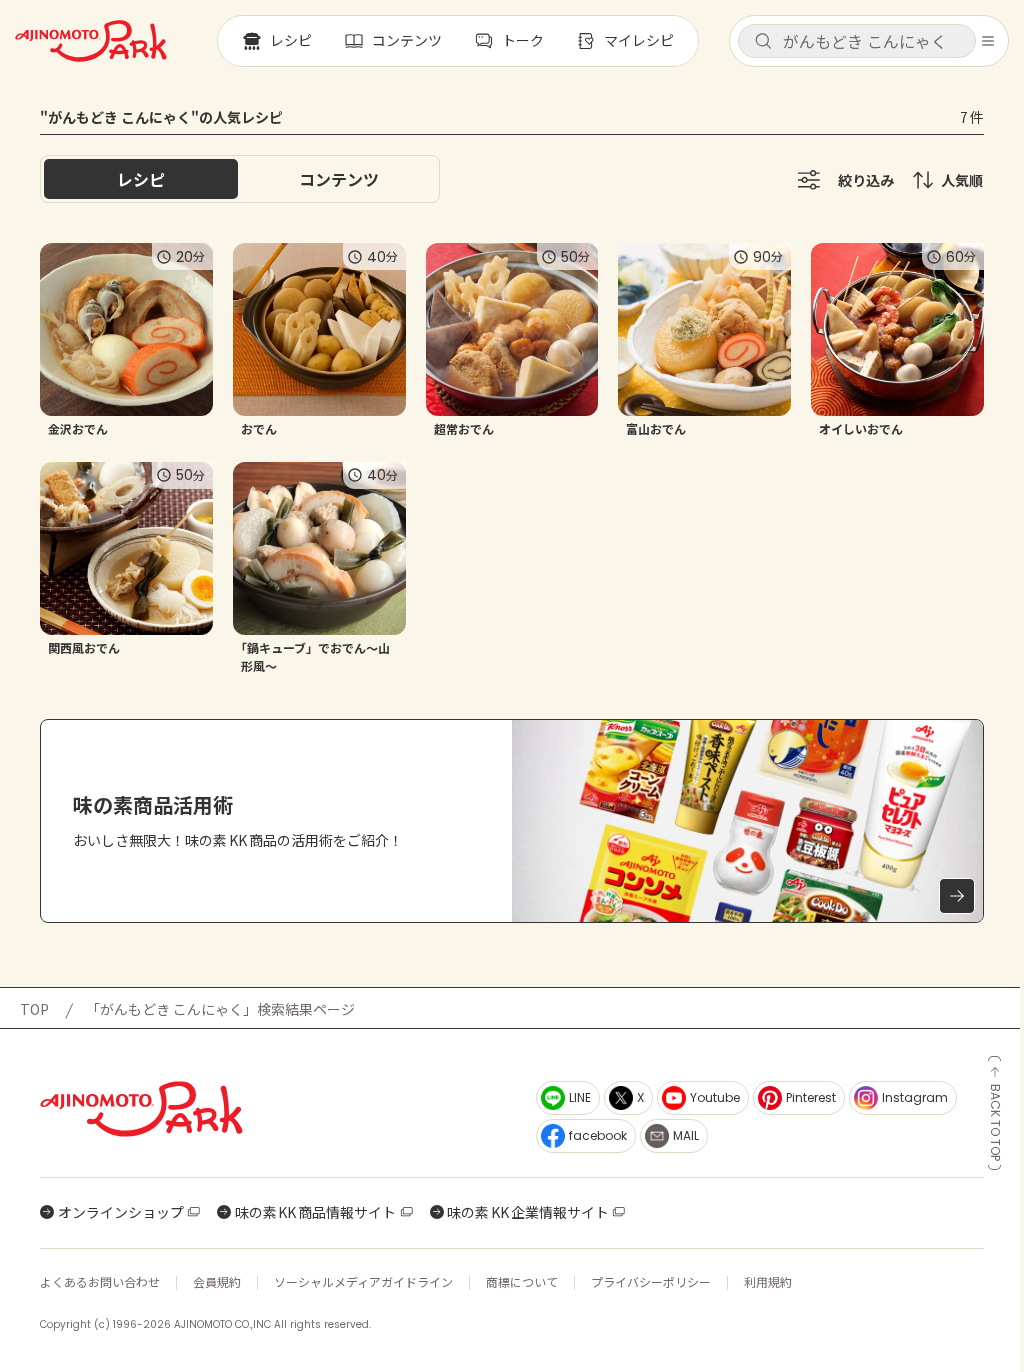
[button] (857, 41)
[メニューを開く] (988, 41)
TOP (34, 1009)
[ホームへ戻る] (91, 41)
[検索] (763, 42)
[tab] (339, 179)
